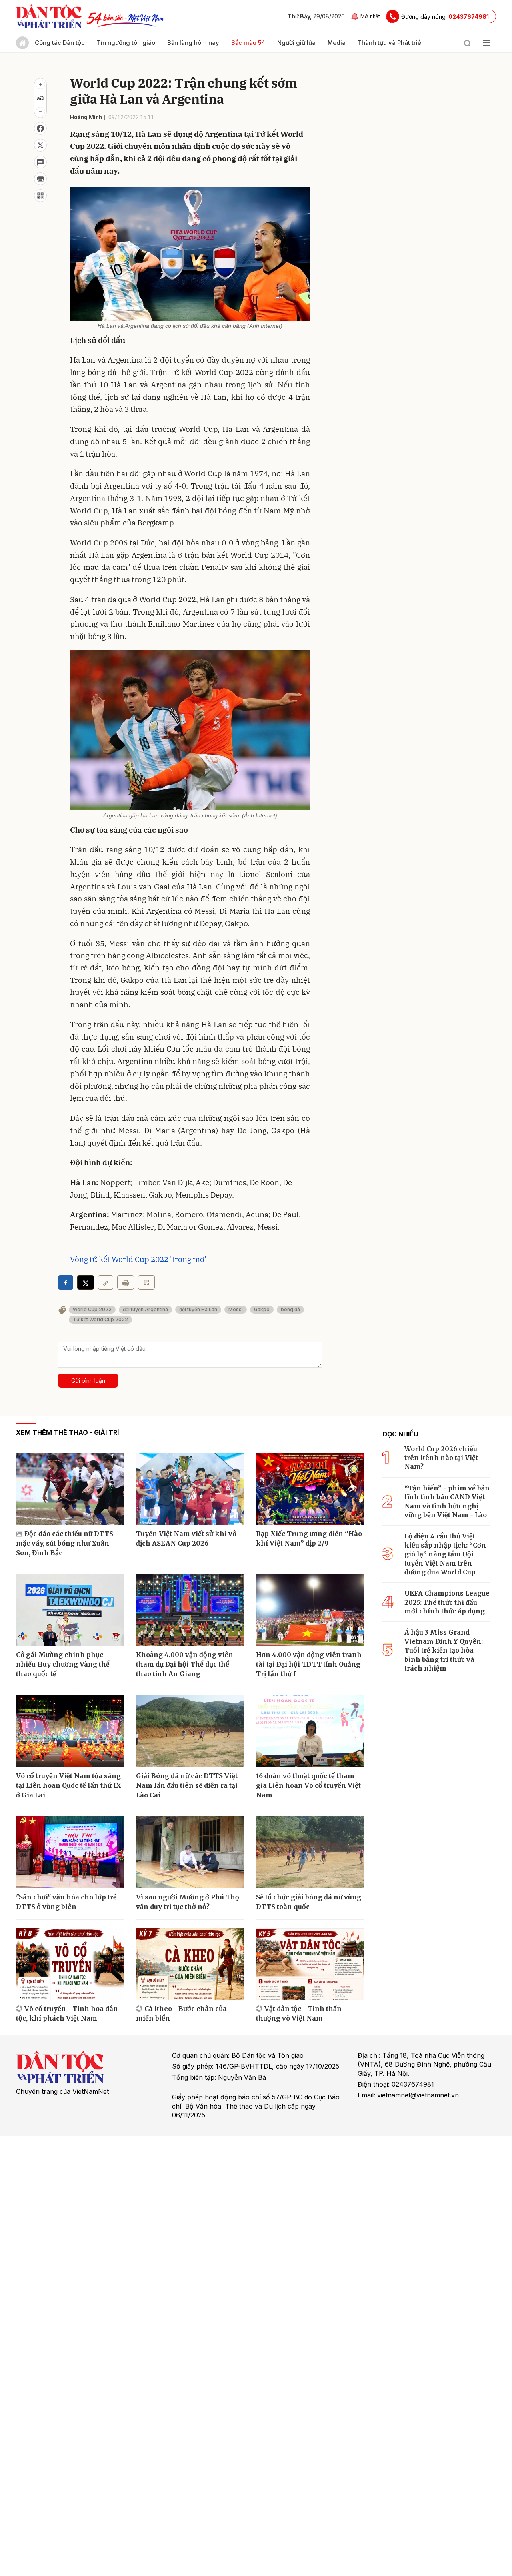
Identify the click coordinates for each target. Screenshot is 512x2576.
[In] (126, 1282)
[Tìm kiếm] (467, 43)
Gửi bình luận (88, 1381)
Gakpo (262, 1309)
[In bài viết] (40, 179)
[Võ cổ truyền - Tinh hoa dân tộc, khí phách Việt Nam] (70, 1964)
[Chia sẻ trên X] (40, 145)
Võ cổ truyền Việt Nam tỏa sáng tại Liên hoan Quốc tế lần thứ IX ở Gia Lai (69, 1785)
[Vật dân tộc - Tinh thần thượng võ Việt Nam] (310, 1964)
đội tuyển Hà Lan (198, 1309)
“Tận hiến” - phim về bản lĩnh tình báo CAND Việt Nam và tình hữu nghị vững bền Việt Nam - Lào (447, 1501)
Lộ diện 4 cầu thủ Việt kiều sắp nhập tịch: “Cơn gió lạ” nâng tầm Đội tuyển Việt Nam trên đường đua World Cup (445, 1554)
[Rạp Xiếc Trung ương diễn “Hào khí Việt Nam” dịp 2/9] (310, 1489)
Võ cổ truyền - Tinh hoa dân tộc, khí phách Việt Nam (67, 2013)
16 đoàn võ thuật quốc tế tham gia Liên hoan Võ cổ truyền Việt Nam (308, 1785)
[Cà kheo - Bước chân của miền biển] (190, 1964)
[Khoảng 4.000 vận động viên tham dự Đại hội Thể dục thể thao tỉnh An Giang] (190, 1610)
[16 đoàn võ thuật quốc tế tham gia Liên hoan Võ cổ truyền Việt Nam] (310, 1731)
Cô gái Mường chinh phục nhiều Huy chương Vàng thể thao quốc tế (63, 1664)
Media (337, 43)
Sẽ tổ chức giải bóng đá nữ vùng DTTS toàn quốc (309, 1902)
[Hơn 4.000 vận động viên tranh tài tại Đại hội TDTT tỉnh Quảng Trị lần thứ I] (310, 1610)
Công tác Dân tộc (60, 43)
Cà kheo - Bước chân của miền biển (181, 2013)
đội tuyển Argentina (145, 1309)
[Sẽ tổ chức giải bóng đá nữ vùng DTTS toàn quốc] (310, 1852)
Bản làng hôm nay (193, 43)
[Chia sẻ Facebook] (40, 128)
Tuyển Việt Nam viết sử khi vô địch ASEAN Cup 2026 (186, 1538)
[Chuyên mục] (486, 43)
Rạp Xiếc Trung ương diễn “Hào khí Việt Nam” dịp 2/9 (309, 1538)
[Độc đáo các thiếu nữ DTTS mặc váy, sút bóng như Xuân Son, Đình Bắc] (70, 1489)
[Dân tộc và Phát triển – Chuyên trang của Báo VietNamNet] (49, 16)
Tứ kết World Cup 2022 (100, 1319)
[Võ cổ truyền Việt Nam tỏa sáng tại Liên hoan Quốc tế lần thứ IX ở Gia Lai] (70, 1731)
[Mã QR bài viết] (40, 196)
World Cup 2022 (92, 1309)
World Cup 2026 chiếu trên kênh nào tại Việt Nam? (441, 1458)
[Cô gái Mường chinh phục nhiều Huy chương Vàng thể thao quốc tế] (70, 1610)
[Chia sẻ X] (86, 1282)
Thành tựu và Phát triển (391, 43)
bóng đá (290, 1309)
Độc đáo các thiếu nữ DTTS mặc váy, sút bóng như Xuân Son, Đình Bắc (65, 1543)
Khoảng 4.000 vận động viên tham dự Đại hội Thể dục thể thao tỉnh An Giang (185, 1664)
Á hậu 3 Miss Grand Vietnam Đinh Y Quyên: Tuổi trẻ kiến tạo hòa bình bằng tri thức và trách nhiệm (444, 1650)
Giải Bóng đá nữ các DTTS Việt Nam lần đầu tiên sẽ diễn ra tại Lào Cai (187, 1785)
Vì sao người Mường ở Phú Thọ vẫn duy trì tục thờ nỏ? (188, 1902)
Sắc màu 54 (248, 43)
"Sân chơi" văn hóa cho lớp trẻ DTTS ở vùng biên (66, 1902)
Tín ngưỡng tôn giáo (126, 43)
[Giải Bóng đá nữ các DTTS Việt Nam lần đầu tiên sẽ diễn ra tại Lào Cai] (190, 1731)
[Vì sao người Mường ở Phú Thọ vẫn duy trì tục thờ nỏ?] (190, 1852)
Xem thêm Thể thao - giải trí (67, 1432)
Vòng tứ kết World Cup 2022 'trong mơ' (138, 1259)
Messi (236, 1309)
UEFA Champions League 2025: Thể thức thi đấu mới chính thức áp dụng (447, 1602)
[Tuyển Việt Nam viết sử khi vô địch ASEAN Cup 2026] (190, 1489)
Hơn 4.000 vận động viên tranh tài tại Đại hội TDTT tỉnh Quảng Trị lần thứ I (309, 1664)
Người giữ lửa (296, 43)
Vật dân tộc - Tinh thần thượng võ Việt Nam (299, 2013)
